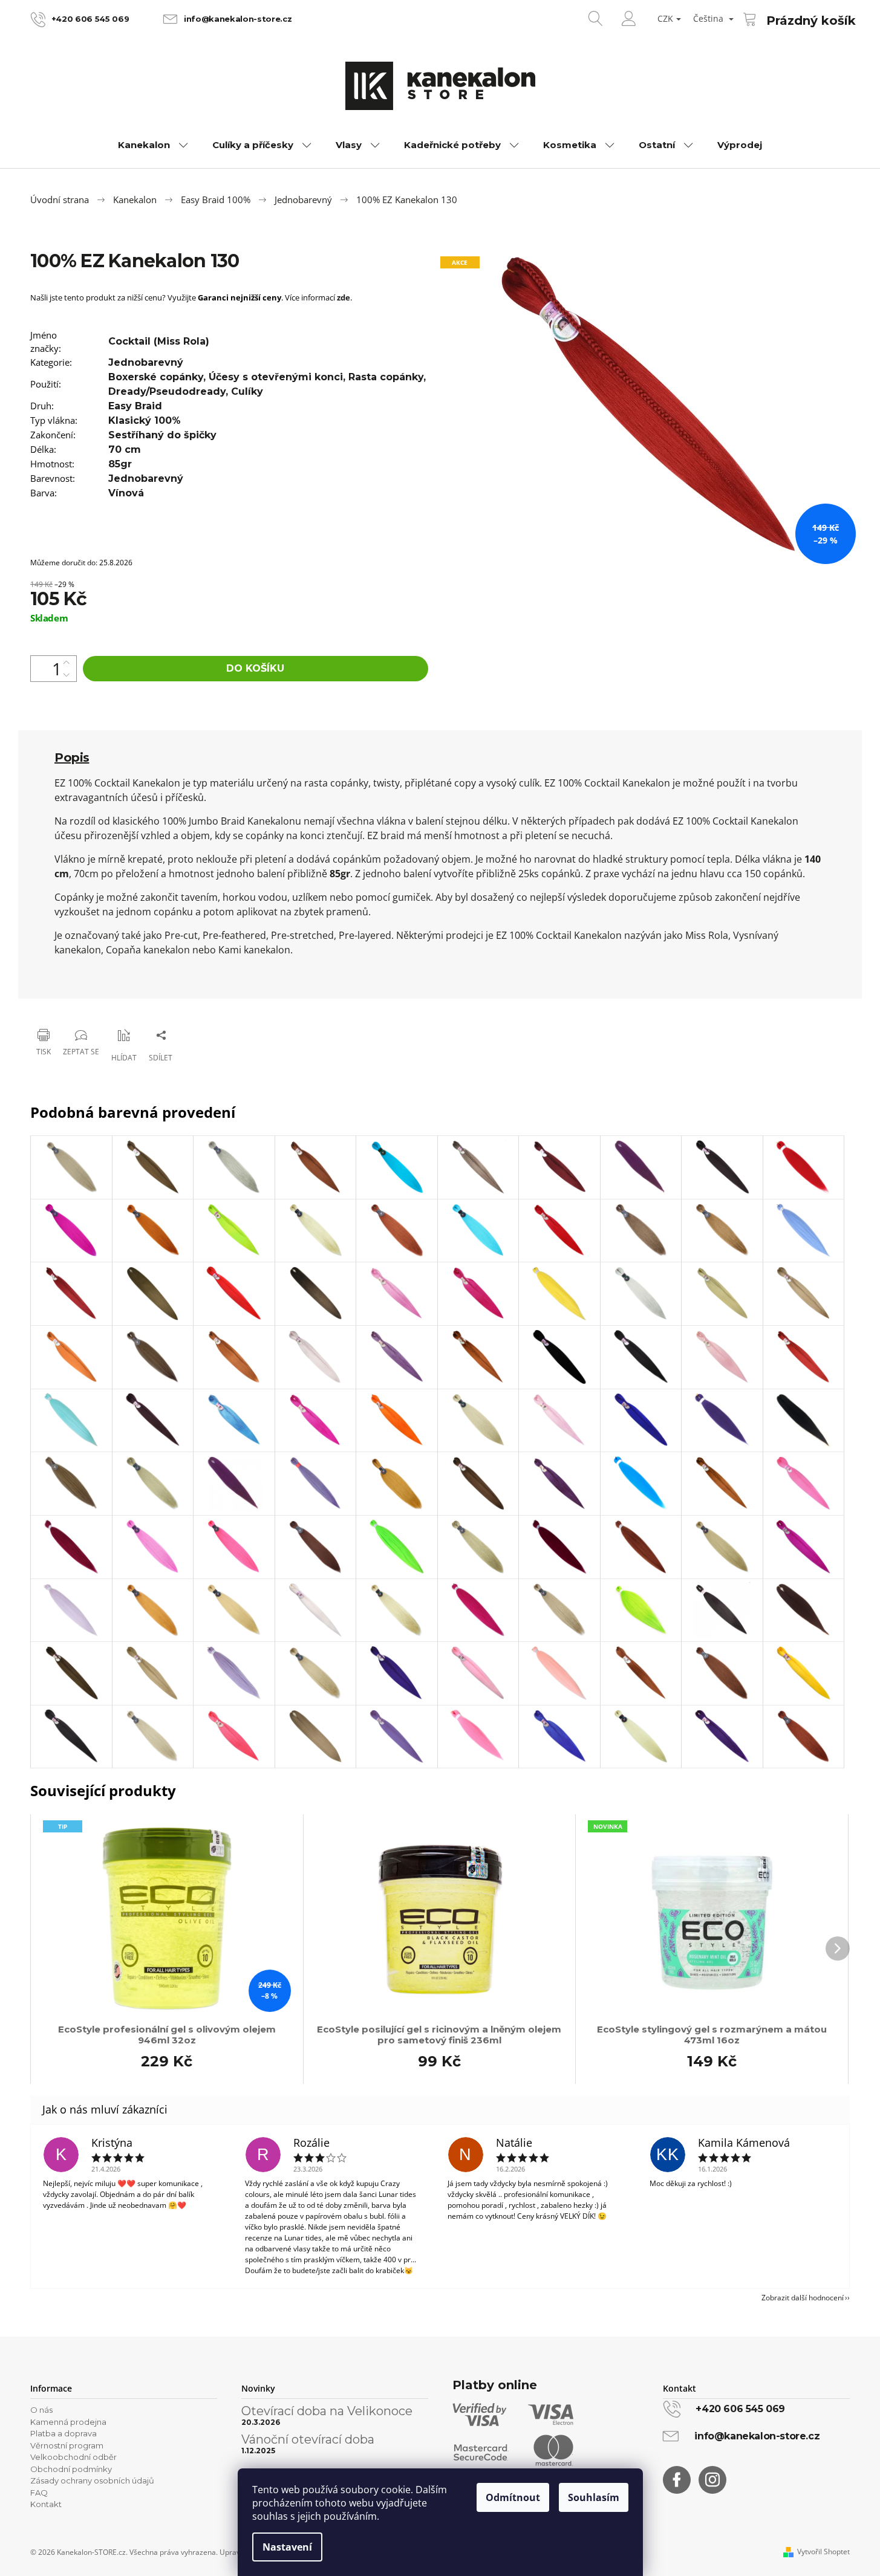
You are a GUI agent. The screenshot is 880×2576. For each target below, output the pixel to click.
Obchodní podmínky (71, 2469)
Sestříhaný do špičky (162, 435)
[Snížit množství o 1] (67, 675)
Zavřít (92, 1004)
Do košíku (255, 668)
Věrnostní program (67, 2445)
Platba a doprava (64, 2433)
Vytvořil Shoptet (823, 2552)
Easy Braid (135, 406)
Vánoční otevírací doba (308, 2439)
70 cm (125, 449)
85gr (120, 464)
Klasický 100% (145, 420)
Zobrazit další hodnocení (803, 2298)
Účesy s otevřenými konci (276, 377)
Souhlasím (594, 2497)
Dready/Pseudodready (167, 391)
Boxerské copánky (156, 377)
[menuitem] (153, 145)
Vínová (126, 493)
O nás (41, 2410)
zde (344, 297)
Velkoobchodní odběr (73, 2457)
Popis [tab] (72, 758)
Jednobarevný (146, 362)
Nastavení (287, 2547)
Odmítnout (513, 2497)
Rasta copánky (386, 377)
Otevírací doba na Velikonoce (327, 2411)
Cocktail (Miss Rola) (159, 341)
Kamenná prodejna (68, 2422)
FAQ (39, 2493)
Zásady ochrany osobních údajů (92, 2480)
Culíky (247, 391)
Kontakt (46, 2504)
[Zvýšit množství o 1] (67, 662)
